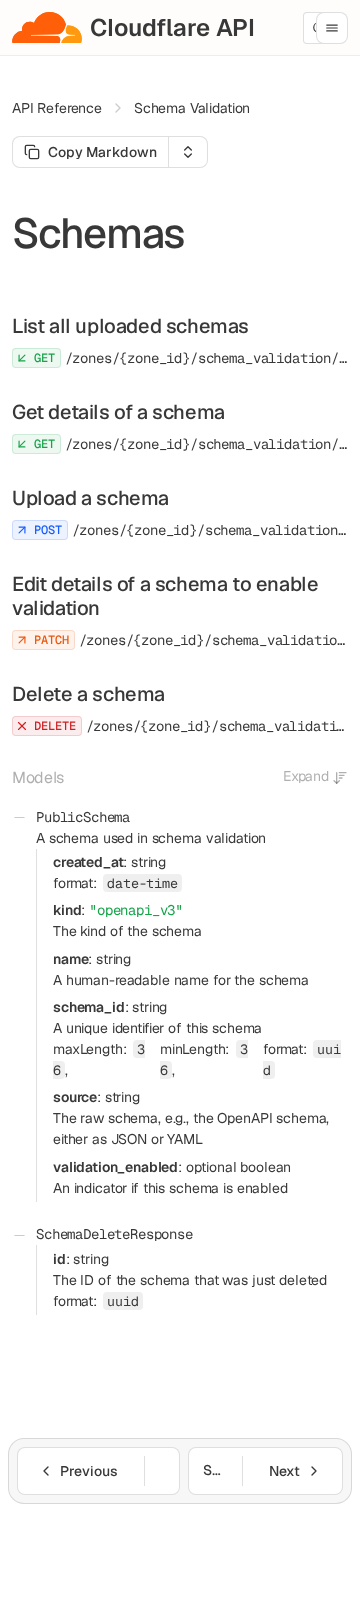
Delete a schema (88, 694)
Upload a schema (90, 498)
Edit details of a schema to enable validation (165, 596)
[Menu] (332, 28)
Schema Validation (192, 108)
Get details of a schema (118, 412)
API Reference (57, 108)
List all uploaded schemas (130, 326)
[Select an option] (188, 152)
